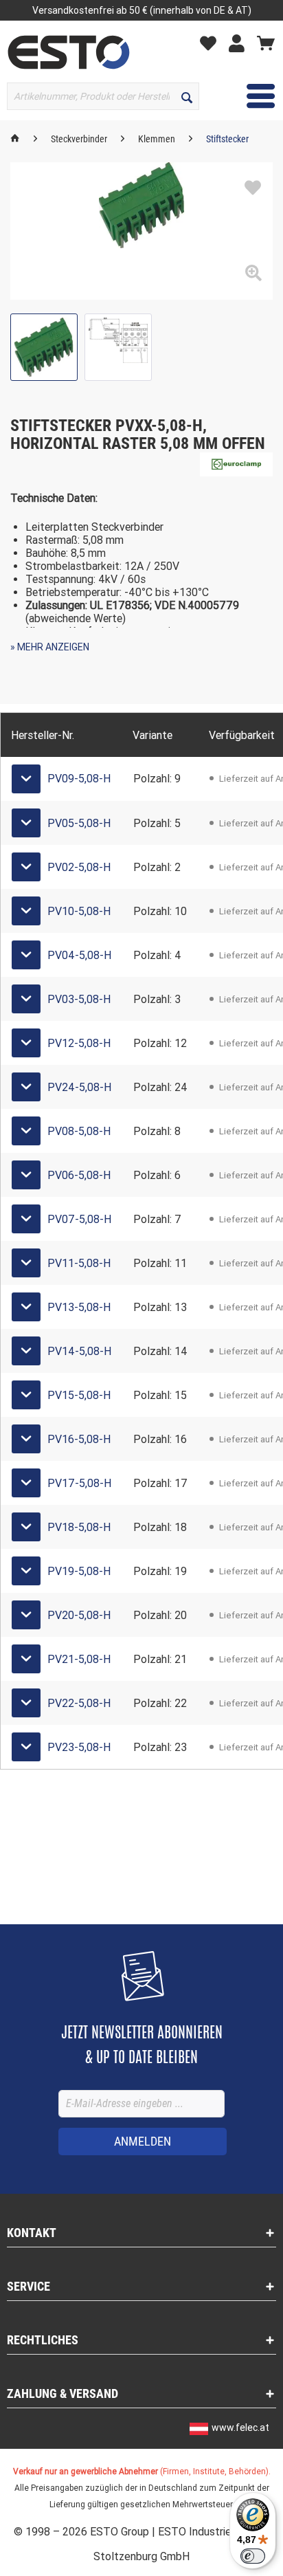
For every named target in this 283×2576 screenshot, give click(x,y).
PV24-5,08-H (79, 1087)
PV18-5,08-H (79, 1527)
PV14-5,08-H (79, 1351)
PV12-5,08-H (79, 1043)
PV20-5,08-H (79, 1615)
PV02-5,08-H (79, 867)
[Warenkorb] (266, 43)
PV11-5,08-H (79, 1263)
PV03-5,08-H (79, 999)
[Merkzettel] (212, 43)
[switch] (253, 2556)
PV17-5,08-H (79, 1483)
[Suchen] (187, 96)
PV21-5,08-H (79, 1659)
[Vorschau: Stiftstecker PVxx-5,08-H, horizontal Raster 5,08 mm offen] (44, 347)
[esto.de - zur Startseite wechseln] (69, 52)
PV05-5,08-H (79, 823)
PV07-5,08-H (79, 1219)
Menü (250, 96)
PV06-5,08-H (79, 1175)
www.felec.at (240, 2428)
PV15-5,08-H (79, 1395)
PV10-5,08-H (79, 911)
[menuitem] (212, 42)
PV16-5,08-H (79, 1439)
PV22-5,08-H (79, 1703)
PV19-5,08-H (79, 1571)
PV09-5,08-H (79, 779)
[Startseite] (15, 139)
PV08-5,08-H (79, 1131)
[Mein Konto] (240, 43)
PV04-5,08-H (79, 955)
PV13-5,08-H (79, 1307)
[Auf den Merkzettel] (253, 188)
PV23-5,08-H (79, 1747)
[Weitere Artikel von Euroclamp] (236, 464)
